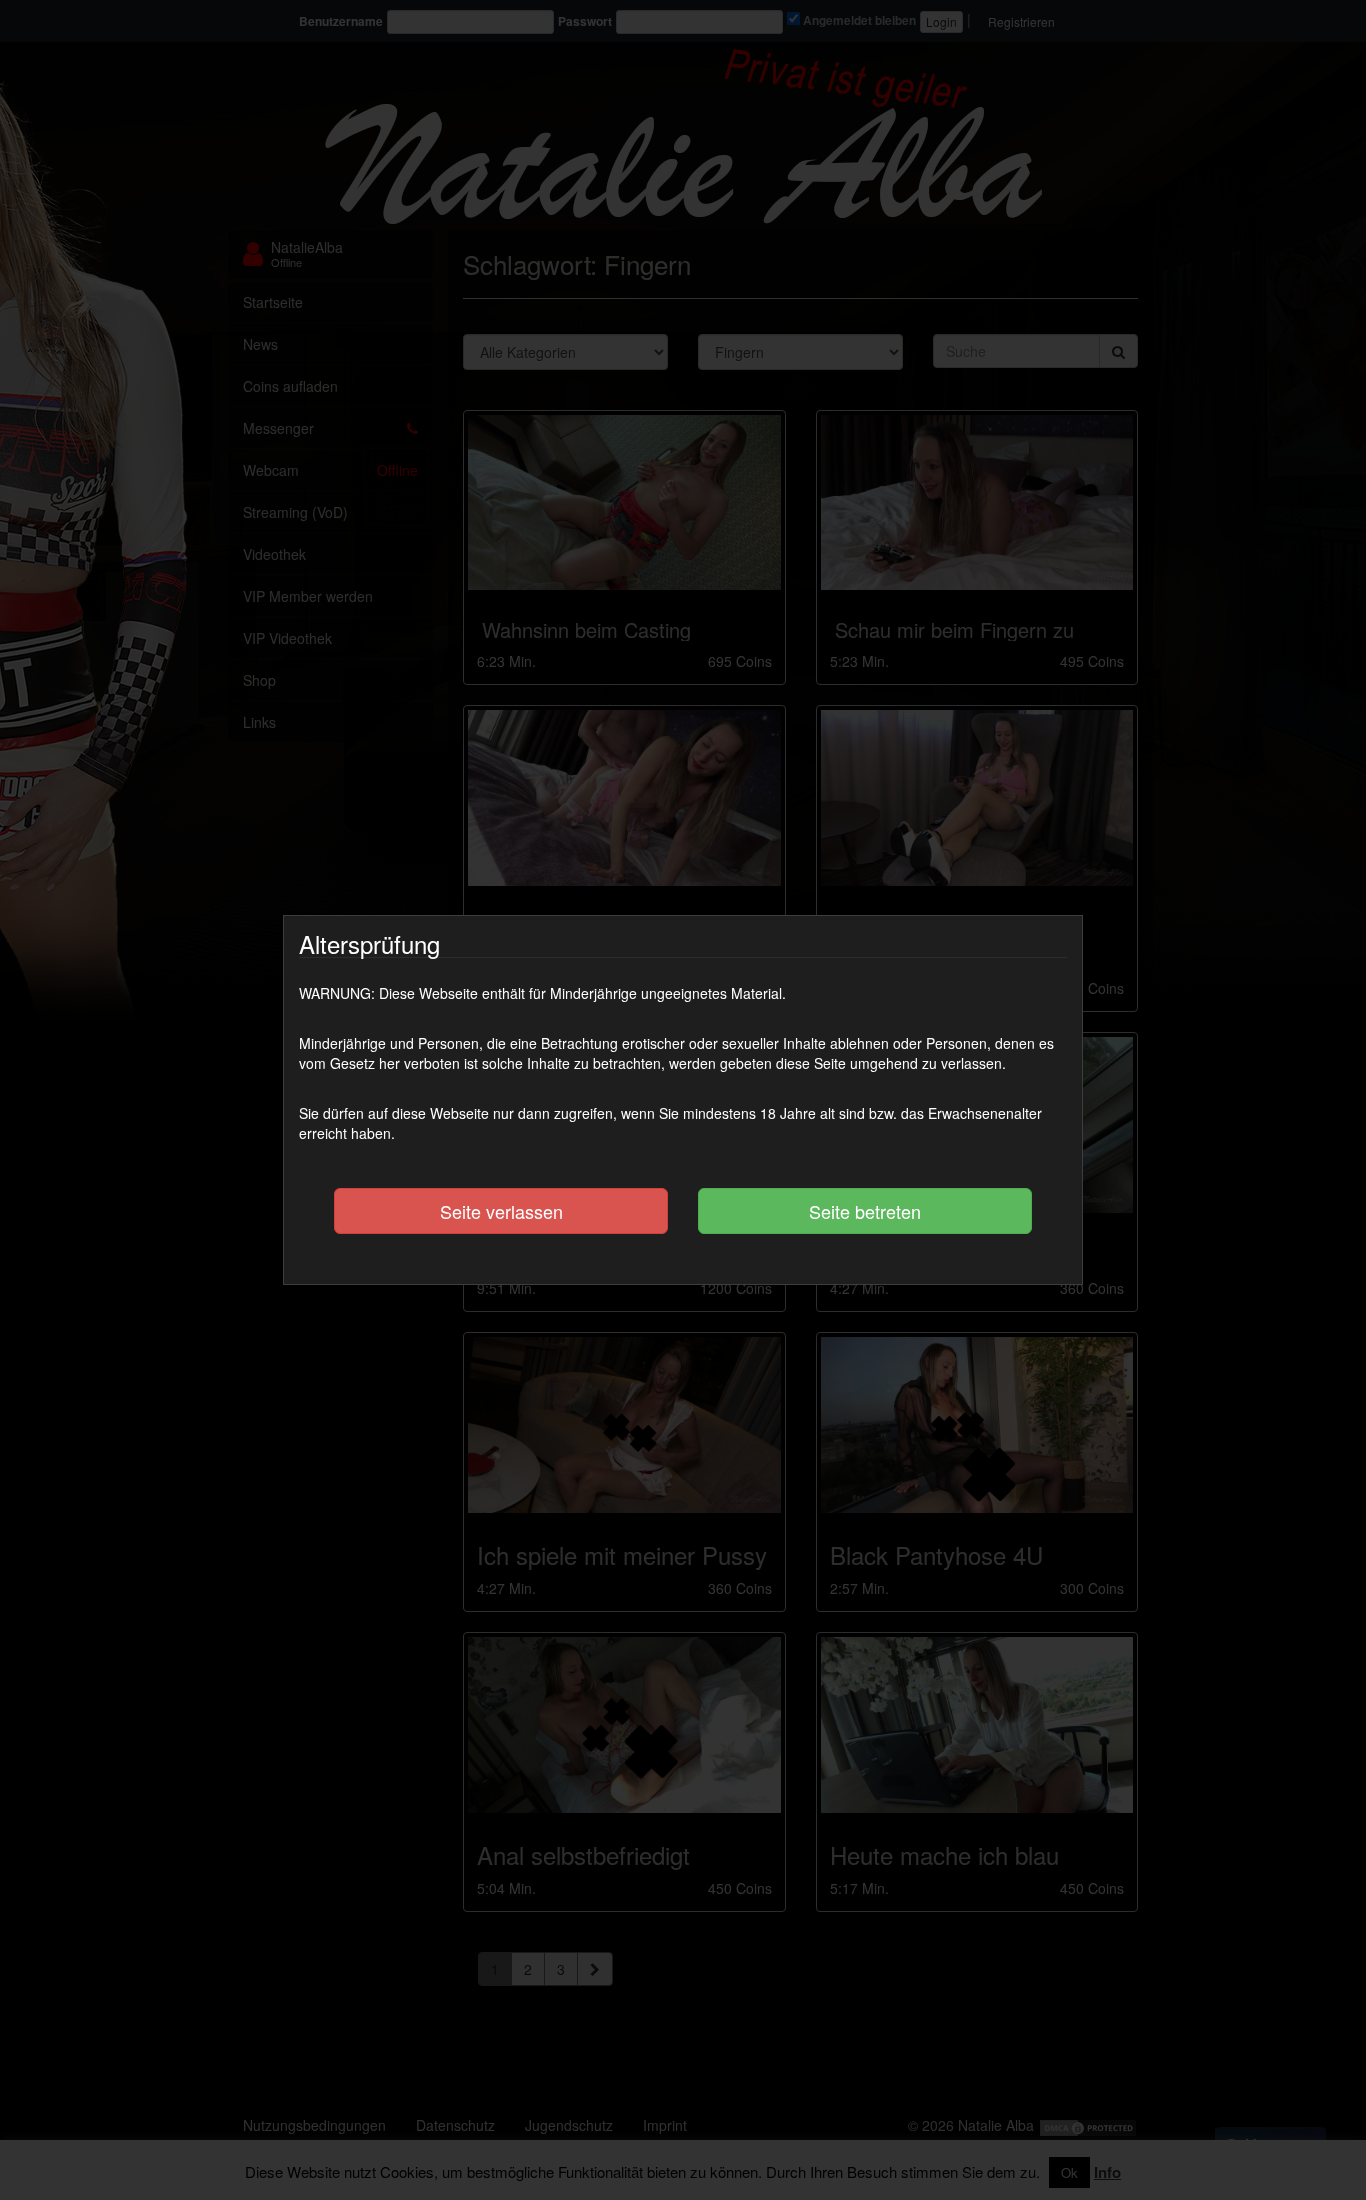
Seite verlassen (501, 1211)
